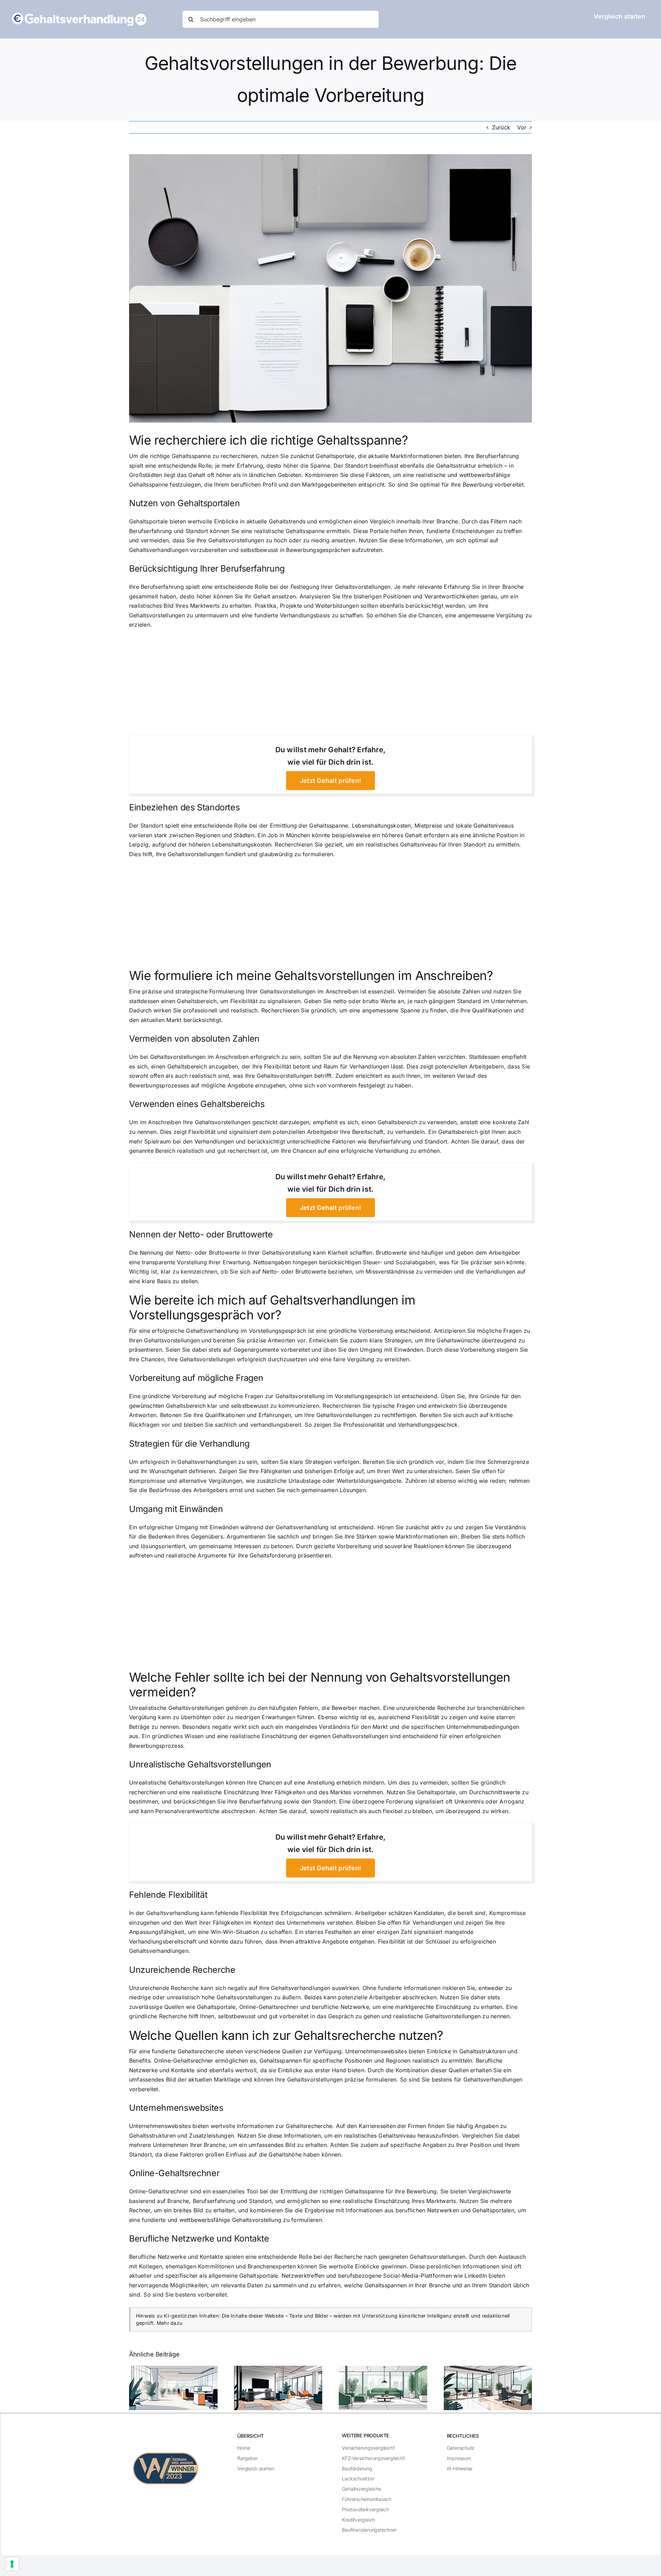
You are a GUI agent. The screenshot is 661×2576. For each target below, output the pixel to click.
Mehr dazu (170, 2323)
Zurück (501, 127)
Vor (522, 127)
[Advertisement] (330, 685)
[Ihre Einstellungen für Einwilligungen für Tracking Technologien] (12, 2564)
